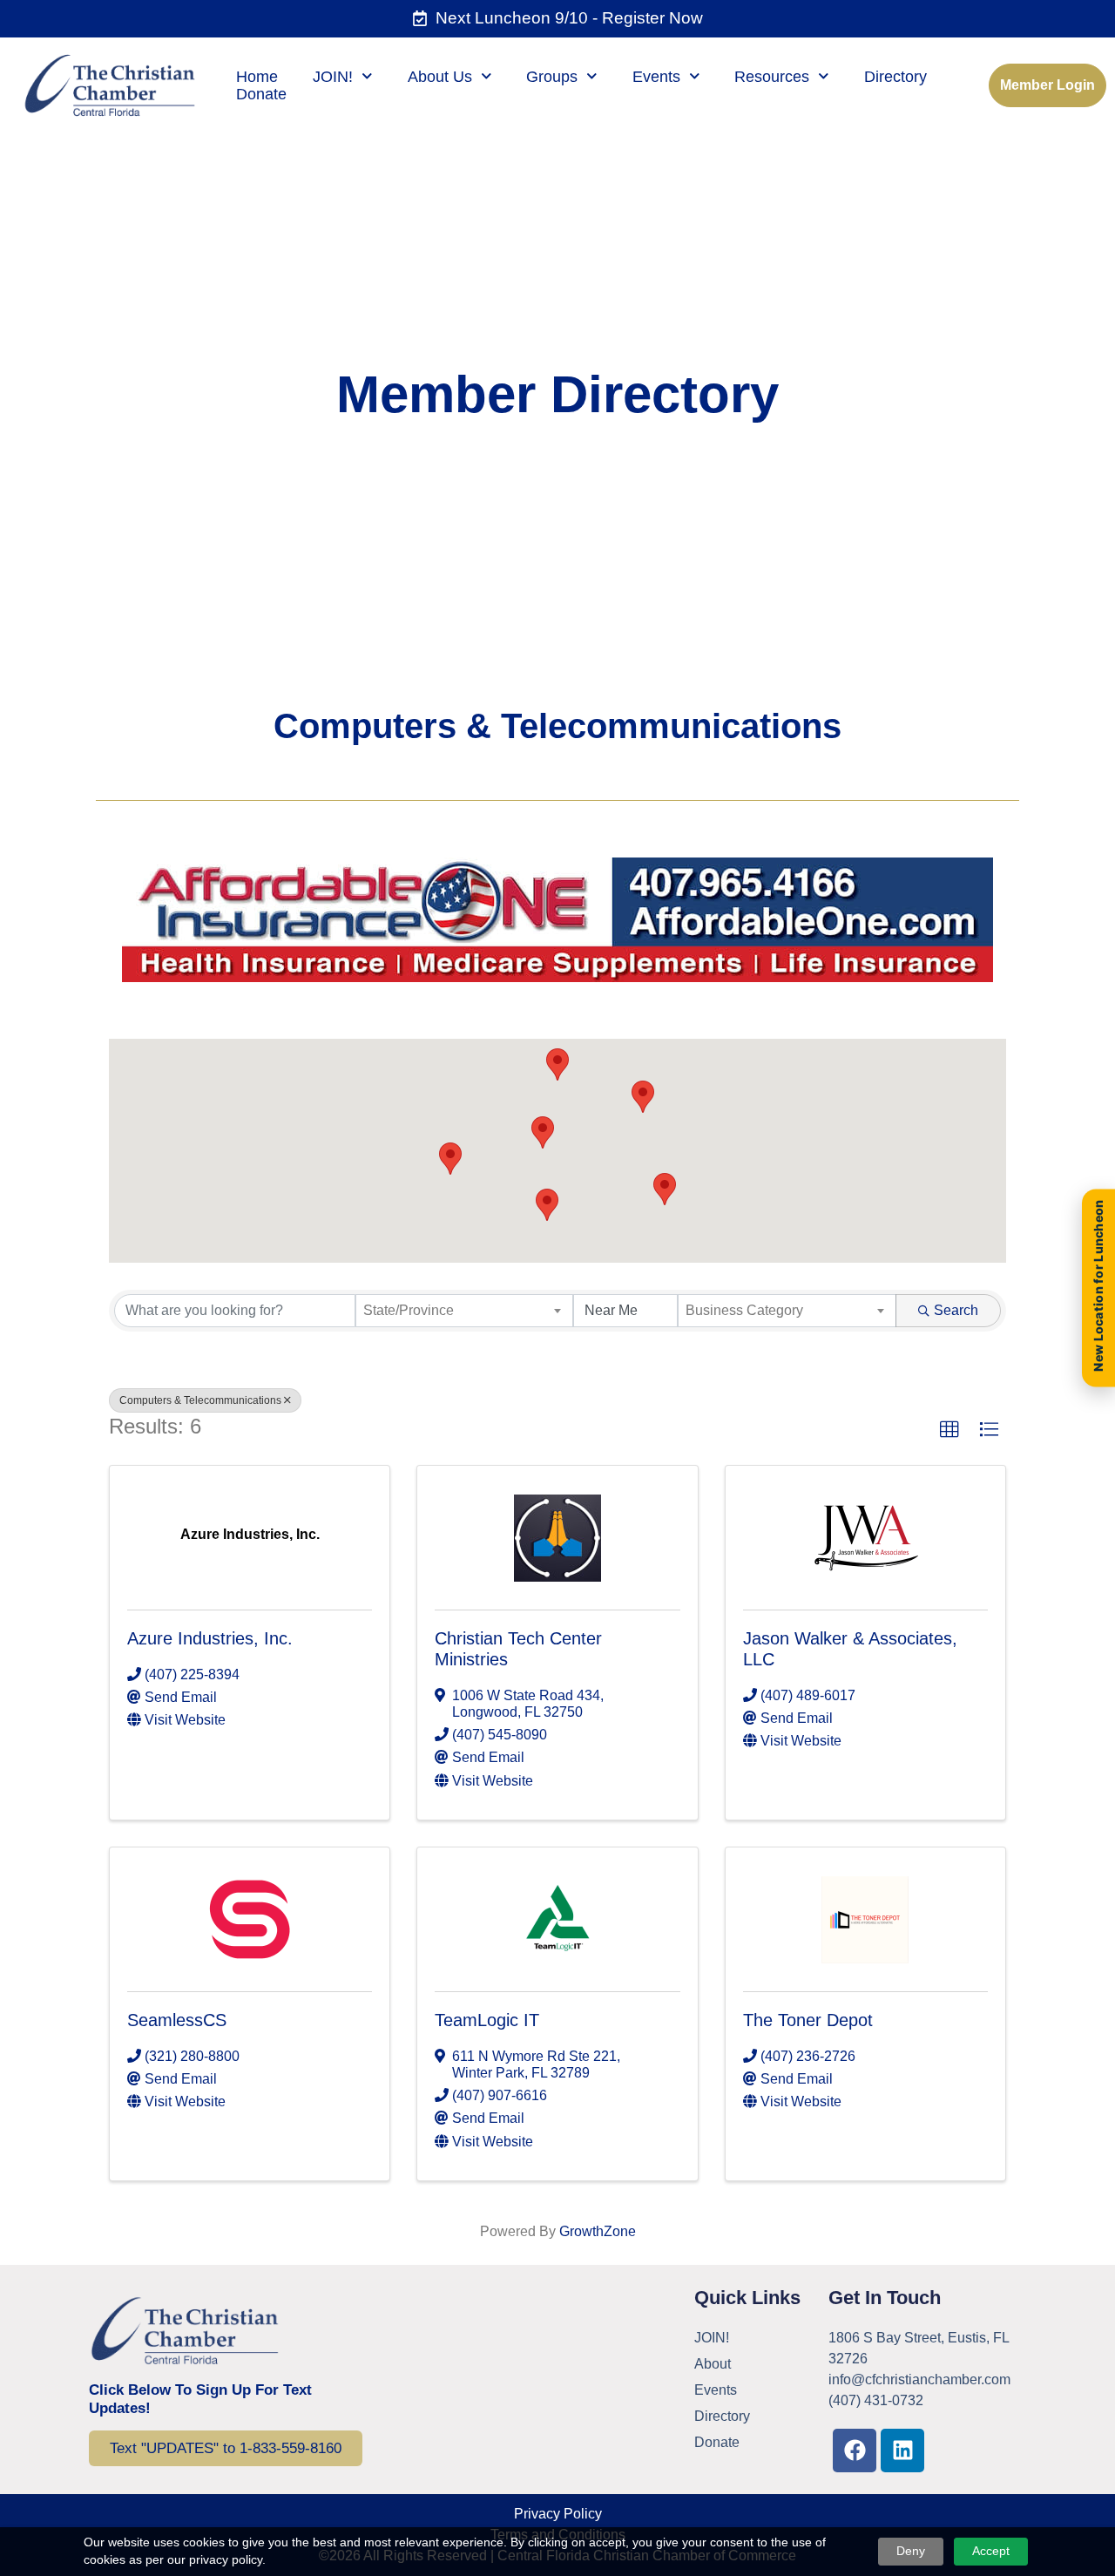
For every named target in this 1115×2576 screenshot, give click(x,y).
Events (656, 77)
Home (257, 77)
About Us (440, 77)
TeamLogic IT (487, 2020)
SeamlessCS (177, 2020)
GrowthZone (598, 2231)
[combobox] (465, 1311)
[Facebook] (855, 2451)
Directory (895, 77)
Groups (552, 77)
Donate (261, 94)
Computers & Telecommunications (200, 1400)
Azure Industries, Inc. (210, 1638)
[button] (665, 1189)
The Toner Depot (808, 2020)
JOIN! (333, 77)
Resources (772, 77)
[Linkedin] (902, 2451)
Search (956, 1310)
